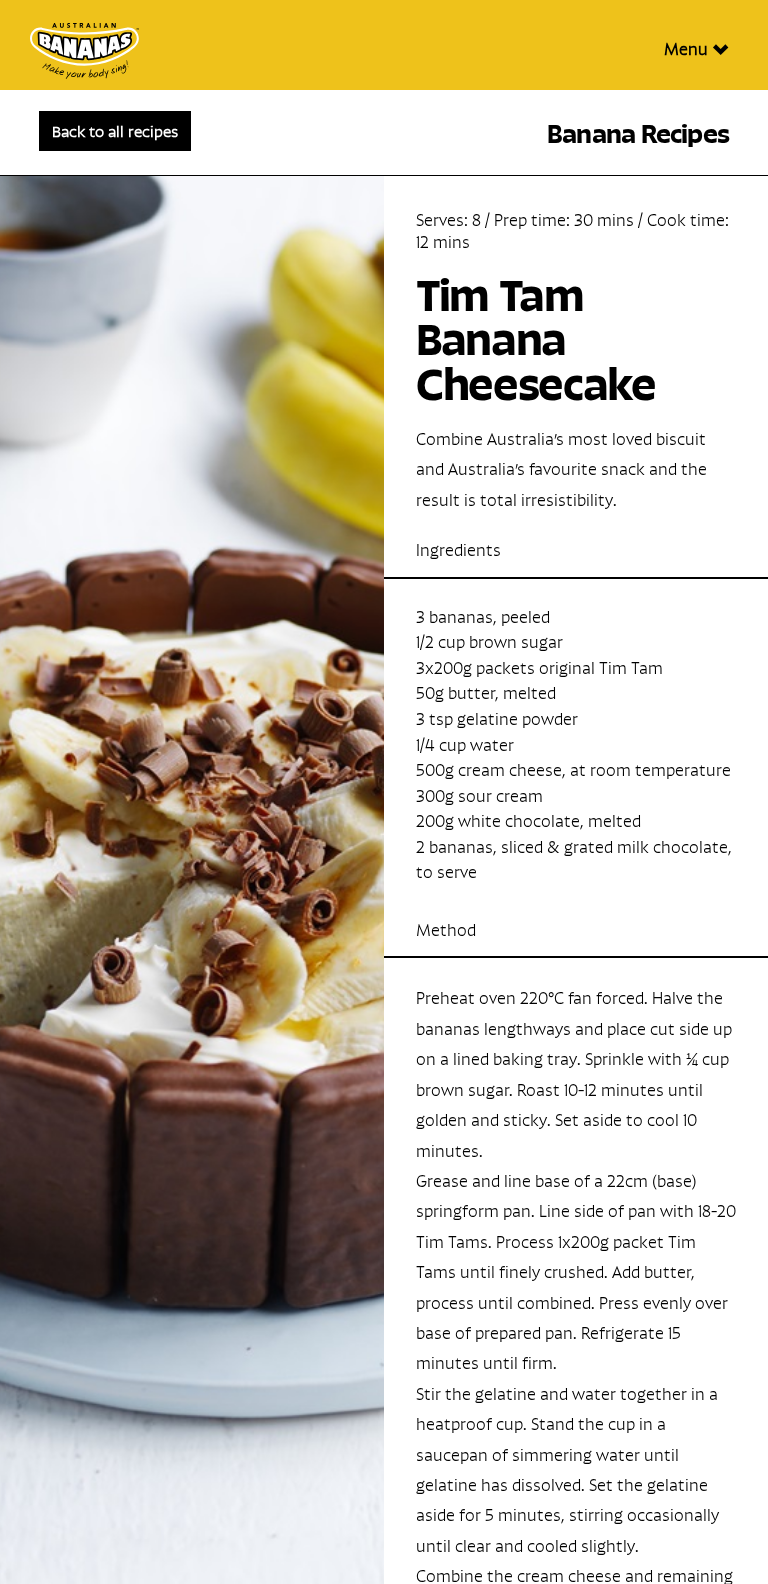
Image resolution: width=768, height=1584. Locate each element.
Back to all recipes (115, 130)
